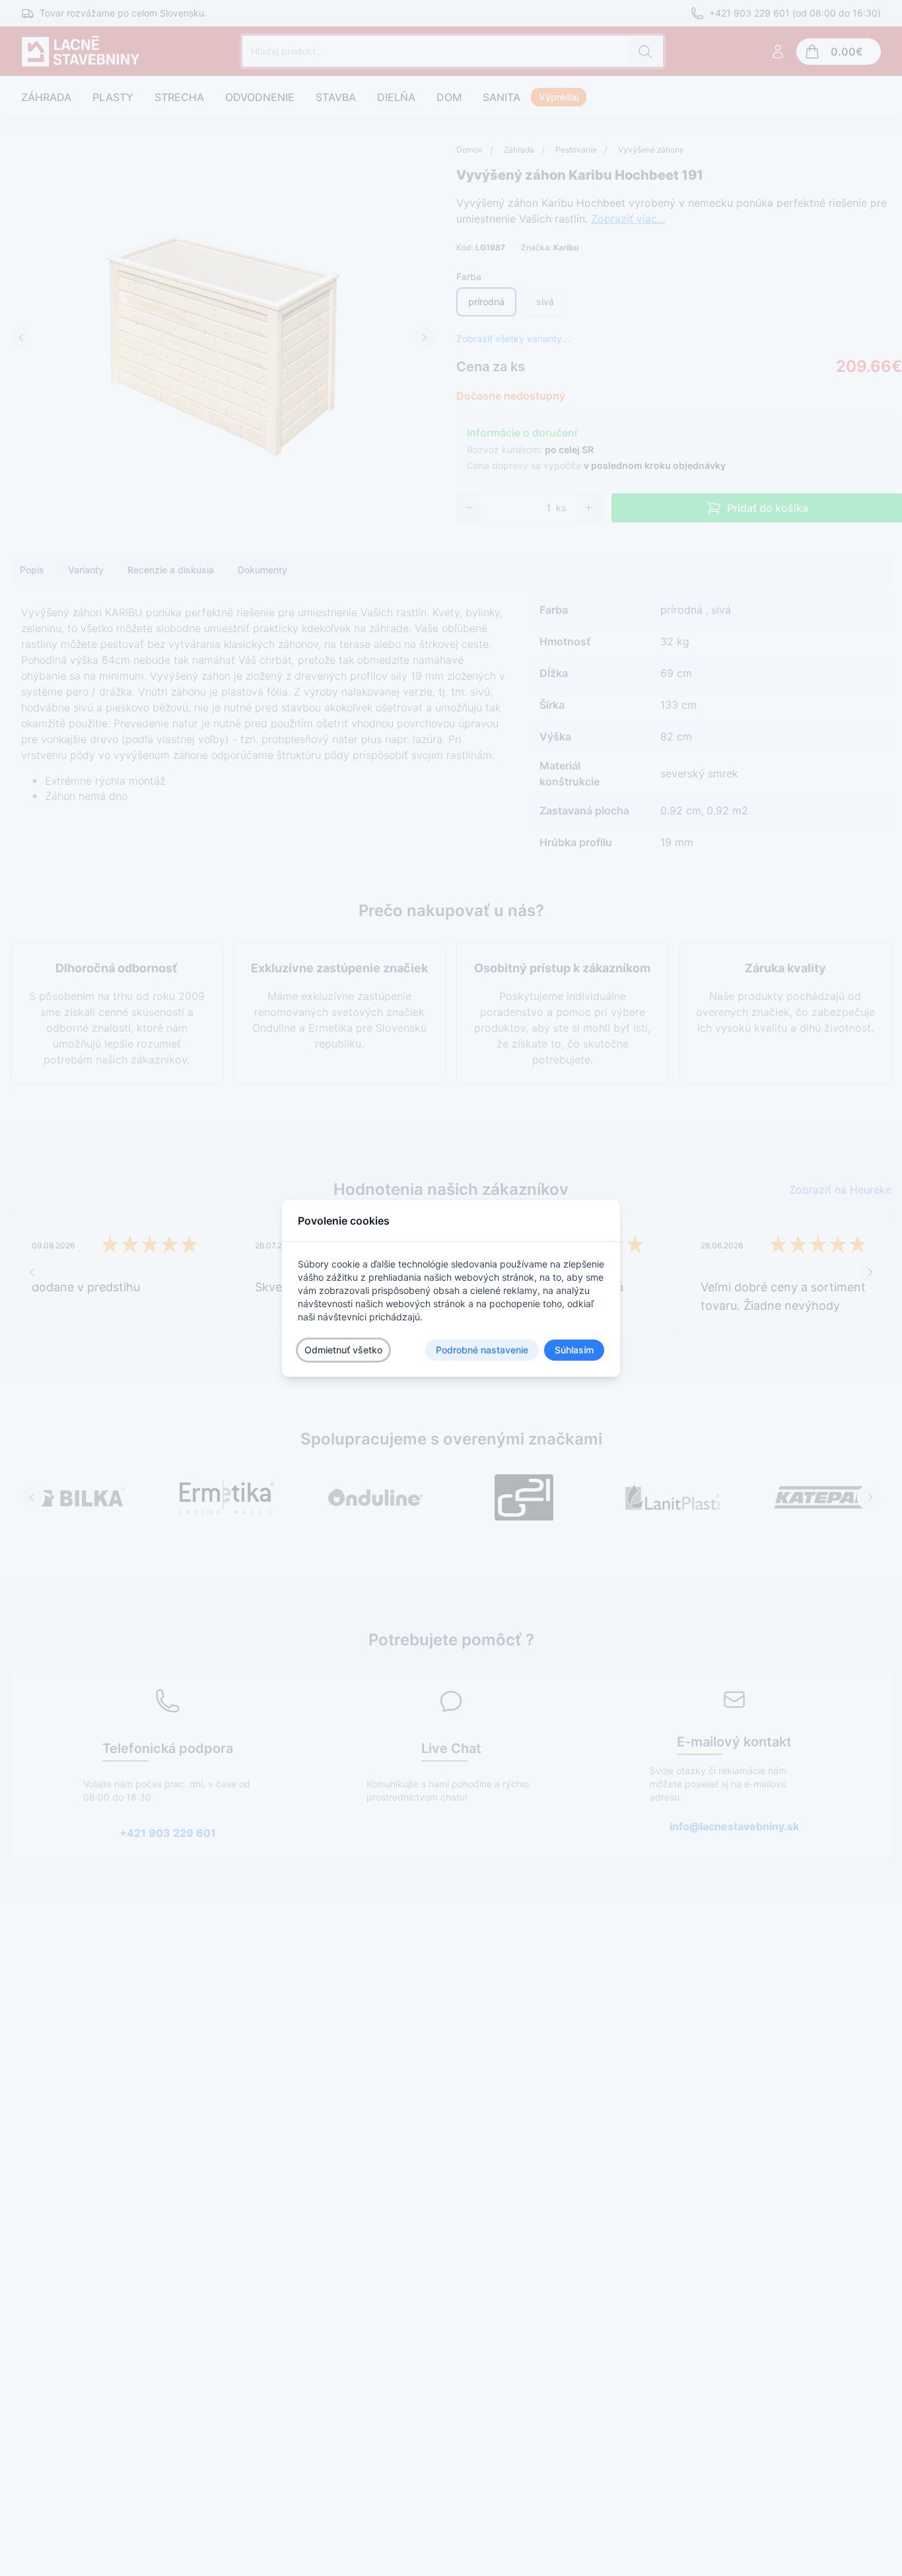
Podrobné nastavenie (482, 1350)
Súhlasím (574, 1350)
